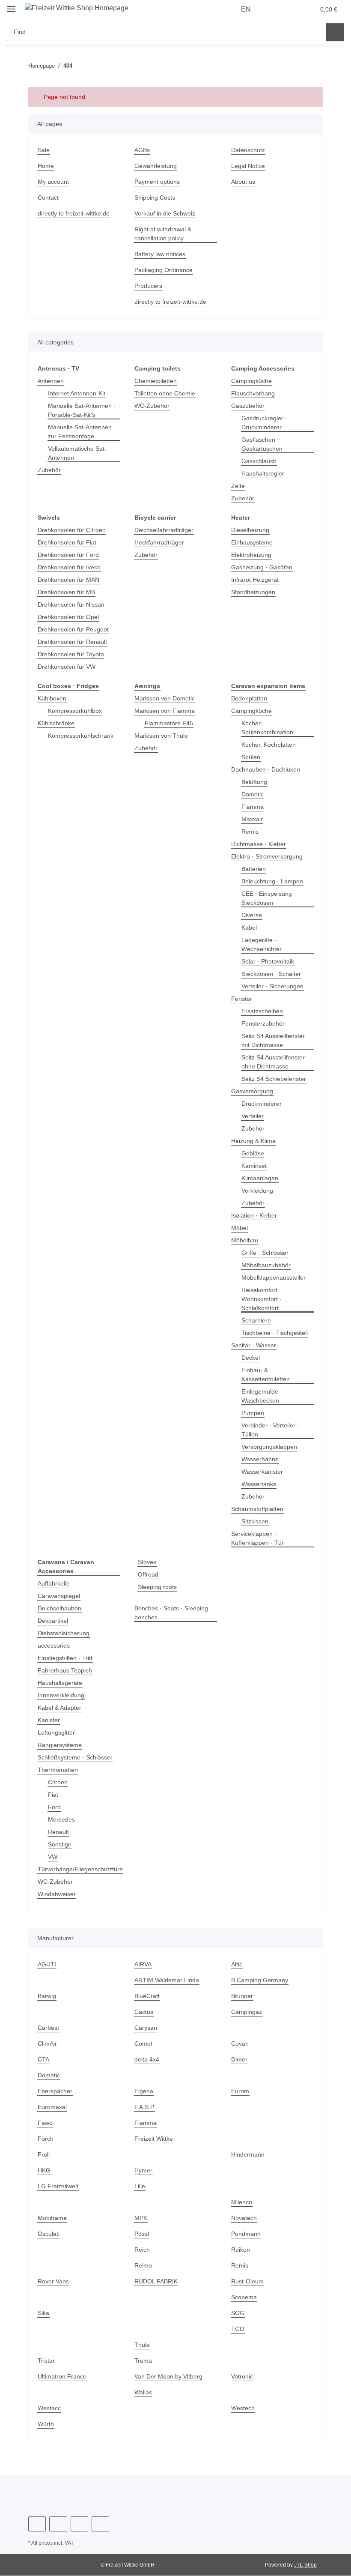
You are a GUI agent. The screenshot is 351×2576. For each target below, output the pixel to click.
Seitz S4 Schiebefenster (275, 1079)
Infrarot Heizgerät (257, 580)
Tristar (47, 2361)
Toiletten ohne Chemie (167, 393)
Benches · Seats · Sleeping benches (172, 1613)
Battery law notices (162, 254)
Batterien (255, 869)
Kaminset (255, 1166)
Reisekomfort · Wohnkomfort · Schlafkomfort (263, 1299)
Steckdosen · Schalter (272, 974)
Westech (243, 2408)
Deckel (251, 1358)
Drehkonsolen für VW (68, 667)
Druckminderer (263, 1104)
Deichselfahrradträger (166, 530)
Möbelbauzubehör (268, 1265)
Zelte (238, 486)
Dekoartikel (54, 1621)
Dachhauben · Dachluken (267, 770)
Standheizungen (255, 592)
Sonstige (60, 1844)
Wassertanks (260, 1484)
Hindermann (249, 2155)
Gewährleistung (157, 166)
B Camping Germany (261, 1980)
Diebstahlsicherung (66, 1633)
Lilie (140, 2186)
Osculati (49, 2234)
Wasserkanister (263, 1472)
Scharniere (257, 1321)
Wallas (144, 2392)
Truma (144, 2361)
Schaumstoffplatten (259, 1509)
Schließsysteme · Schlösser (76, 1758)
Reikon (241, 2250)
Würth (47, 2424)
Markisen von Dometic (166, 699)
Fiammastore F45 (169, 723)
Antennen (52, 381)
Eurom (241, 2091)
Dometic (253, 794)
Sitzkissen (256, 1521)
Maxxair (253, 819)
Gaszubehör (248, 406)
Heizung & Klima (255, 1141)
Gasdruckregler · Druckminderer (265, 423)
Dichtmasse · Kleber (260, 844)
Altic (237, 1964)
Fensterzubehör (264, 1024)
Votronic (243, 2377)
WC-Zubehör (152, 406)
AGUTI (46, 1964)
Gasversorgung (253, 1091)
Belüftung (256, 782)
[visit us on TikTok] (100, 2524)
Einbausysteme (253, 543)
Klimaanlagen (261, 1178)
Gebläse (253, 1153)
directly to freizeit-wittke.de (77, 214)
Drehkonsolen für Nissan (73, 605)
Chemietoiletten (157, 381)
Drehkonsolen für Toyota (73, 654)
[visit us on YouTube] (58, 2524)
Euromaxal (53, 2107)
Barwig (48, 1996)
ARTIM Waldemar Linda (168, 1980)
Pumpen (253, 1413)
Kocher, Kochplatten (270, 745)
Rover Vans (54, 2281)
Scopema (244, 2297)
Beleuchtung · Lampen (274, 881)
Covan (240, 2044)
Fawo (45, 2123)
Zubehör (50, 470)
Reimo (143, 2266)
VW (52, 1857)
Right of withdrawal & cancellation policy (165, 234)
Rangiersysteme (61, 1745)
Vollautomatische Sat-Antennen (79, 453)
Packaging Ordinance (165, 270)
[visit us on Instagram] (79, 2524)
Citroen (58, 1782)
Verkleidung (259, 1191)
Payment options (158, 182)
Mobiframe (54, 2218)
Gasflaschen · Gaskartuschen (263, 444)
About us (244, 182)
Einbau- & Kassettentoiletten (268, 1375)
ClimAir (48, 2044)
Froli (44, 2155)
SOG (237, 2313)
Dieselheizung (251, 530)
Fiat (53, 1795)
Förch (46, 2139)
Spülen (251, 757)
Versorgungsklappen (271, 1447)
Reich (142, 2250)
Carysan (146, 2028)
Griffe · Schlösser (266, 1253)
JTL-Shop (306, 2565)
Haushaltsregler (264, 474)
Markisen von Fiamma (166, 711)
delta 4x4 (147, 2060)
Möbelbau (246, 1240)
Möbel (240, 1228)
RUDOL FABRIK (155, 2281)
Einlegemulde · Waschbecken (263, 1396)
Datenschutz (249, 150)
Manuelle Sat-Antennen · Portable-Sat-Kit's (84, 410)
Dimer (240, 2060)
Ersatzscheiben (263, 1011)
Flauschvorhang (254, 393)
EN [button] (247, 9)
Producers (149, 286)
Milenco (242, 2202)
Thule (143, 2345)
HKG (44, 2171)
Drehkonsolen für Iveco (71, 567)
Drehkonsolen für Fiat (69, 543)
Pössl (142, 2234)
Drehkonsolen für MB (68, 592)
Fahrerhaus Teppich (67, 1671)
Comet (144, 2044)
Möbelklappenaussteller (276, 1278)
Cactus (144, 2012)
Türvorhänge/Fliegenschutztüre (83, 1869)
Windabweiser (58, 1894)
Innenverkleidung (63, 1695)
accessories (54, 1646)
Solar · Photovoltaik (269, 962)
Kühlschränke (57, 723)
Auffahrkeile (55, 1584)
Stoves (147, 1562)
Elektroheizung (253, 555)
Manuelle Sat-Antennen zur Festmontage (82, 432)
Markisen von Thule (163, 736)
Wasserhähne (261, 1459)
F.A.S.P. (145, 2107)
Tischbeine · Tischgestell (277, 1333)
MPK (141, 2218)
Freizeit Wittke (155, 2139)
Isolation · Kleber (255, 1216)
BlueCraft (148, 1996)
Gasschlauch (260, 461)
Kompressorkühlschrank (83, 736)
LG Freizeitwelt (59, 2186)
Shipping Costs (156, 198)
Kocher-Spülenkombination (269, 728)
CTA (43, 2060)
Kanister (50, 1720)
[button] (275, 9)
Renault (59, 1832)
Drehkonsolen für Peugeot (75, 630)
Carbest (49, 2028)
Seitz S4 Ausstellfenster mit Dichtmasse (275, 1041)
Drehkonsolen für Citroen (74, 530)
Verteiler (254, 1116)
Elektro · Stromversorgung (268, 857)
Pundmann (247, 2234)
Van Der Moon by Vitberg (170, 2377)
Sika (43, 2313)
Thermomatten (59, 1770)
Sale (44, 150)
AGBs (142, 150)
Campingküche (253, 381)
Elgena (144, 2091)
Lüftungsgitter (58, 1733)
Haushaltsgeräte (61, 1683)
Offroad (149, 1575)
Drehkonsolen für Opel (70, 617)
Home (46, 166)
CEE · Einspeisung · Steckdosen (269, 898)
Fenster (242, 999)
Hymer (144, 2171)
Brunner (243, 1996)
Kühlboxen (53, 699)
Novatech (245, 2218)
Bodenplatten (251, 699)
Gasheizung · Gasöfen (262, 567)
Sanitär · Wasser (254, 1345)
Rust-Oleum (248, 2281)
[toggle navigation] (11, 5)
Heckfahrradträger (161, 543)
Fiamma (253, 807)
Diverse (252, 915)
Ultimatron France (64, 2377)
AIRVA (143, 1964)
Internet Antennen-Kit (79, 393)
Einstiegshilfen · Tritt (67, 1658)
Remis (250, 832)
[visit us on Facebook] (37, 2524)
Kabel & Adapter (61, 1708)
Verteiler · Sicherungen (274, 986)
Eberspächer (56, 2091)
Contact (49, 198)
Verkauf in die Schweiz (167, 214)
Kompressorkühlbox (77, 711)
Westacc (49, 2408)
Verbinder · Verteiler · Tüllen (272, 1430)
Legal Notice (249, 166)
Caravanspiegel (60, 1596)
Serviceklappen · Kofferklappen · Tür (259, 1538)
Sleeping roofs (158, 1587)
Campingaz (247, 2012)
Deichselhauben (61, 1608)
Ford (54, 1807)
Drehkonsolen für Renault (75, 642)
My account (54, 182)
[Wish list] (292, 9)
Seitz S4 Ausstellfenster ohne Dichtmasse (275, 1062)
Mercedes (62, 1820)
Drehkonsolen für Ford (70, 555)
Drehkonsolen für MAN (71, 580)
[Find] (335, 32)
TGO (237, 2329)
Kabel (250, 928)
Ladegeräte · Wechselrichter (263, 945)
